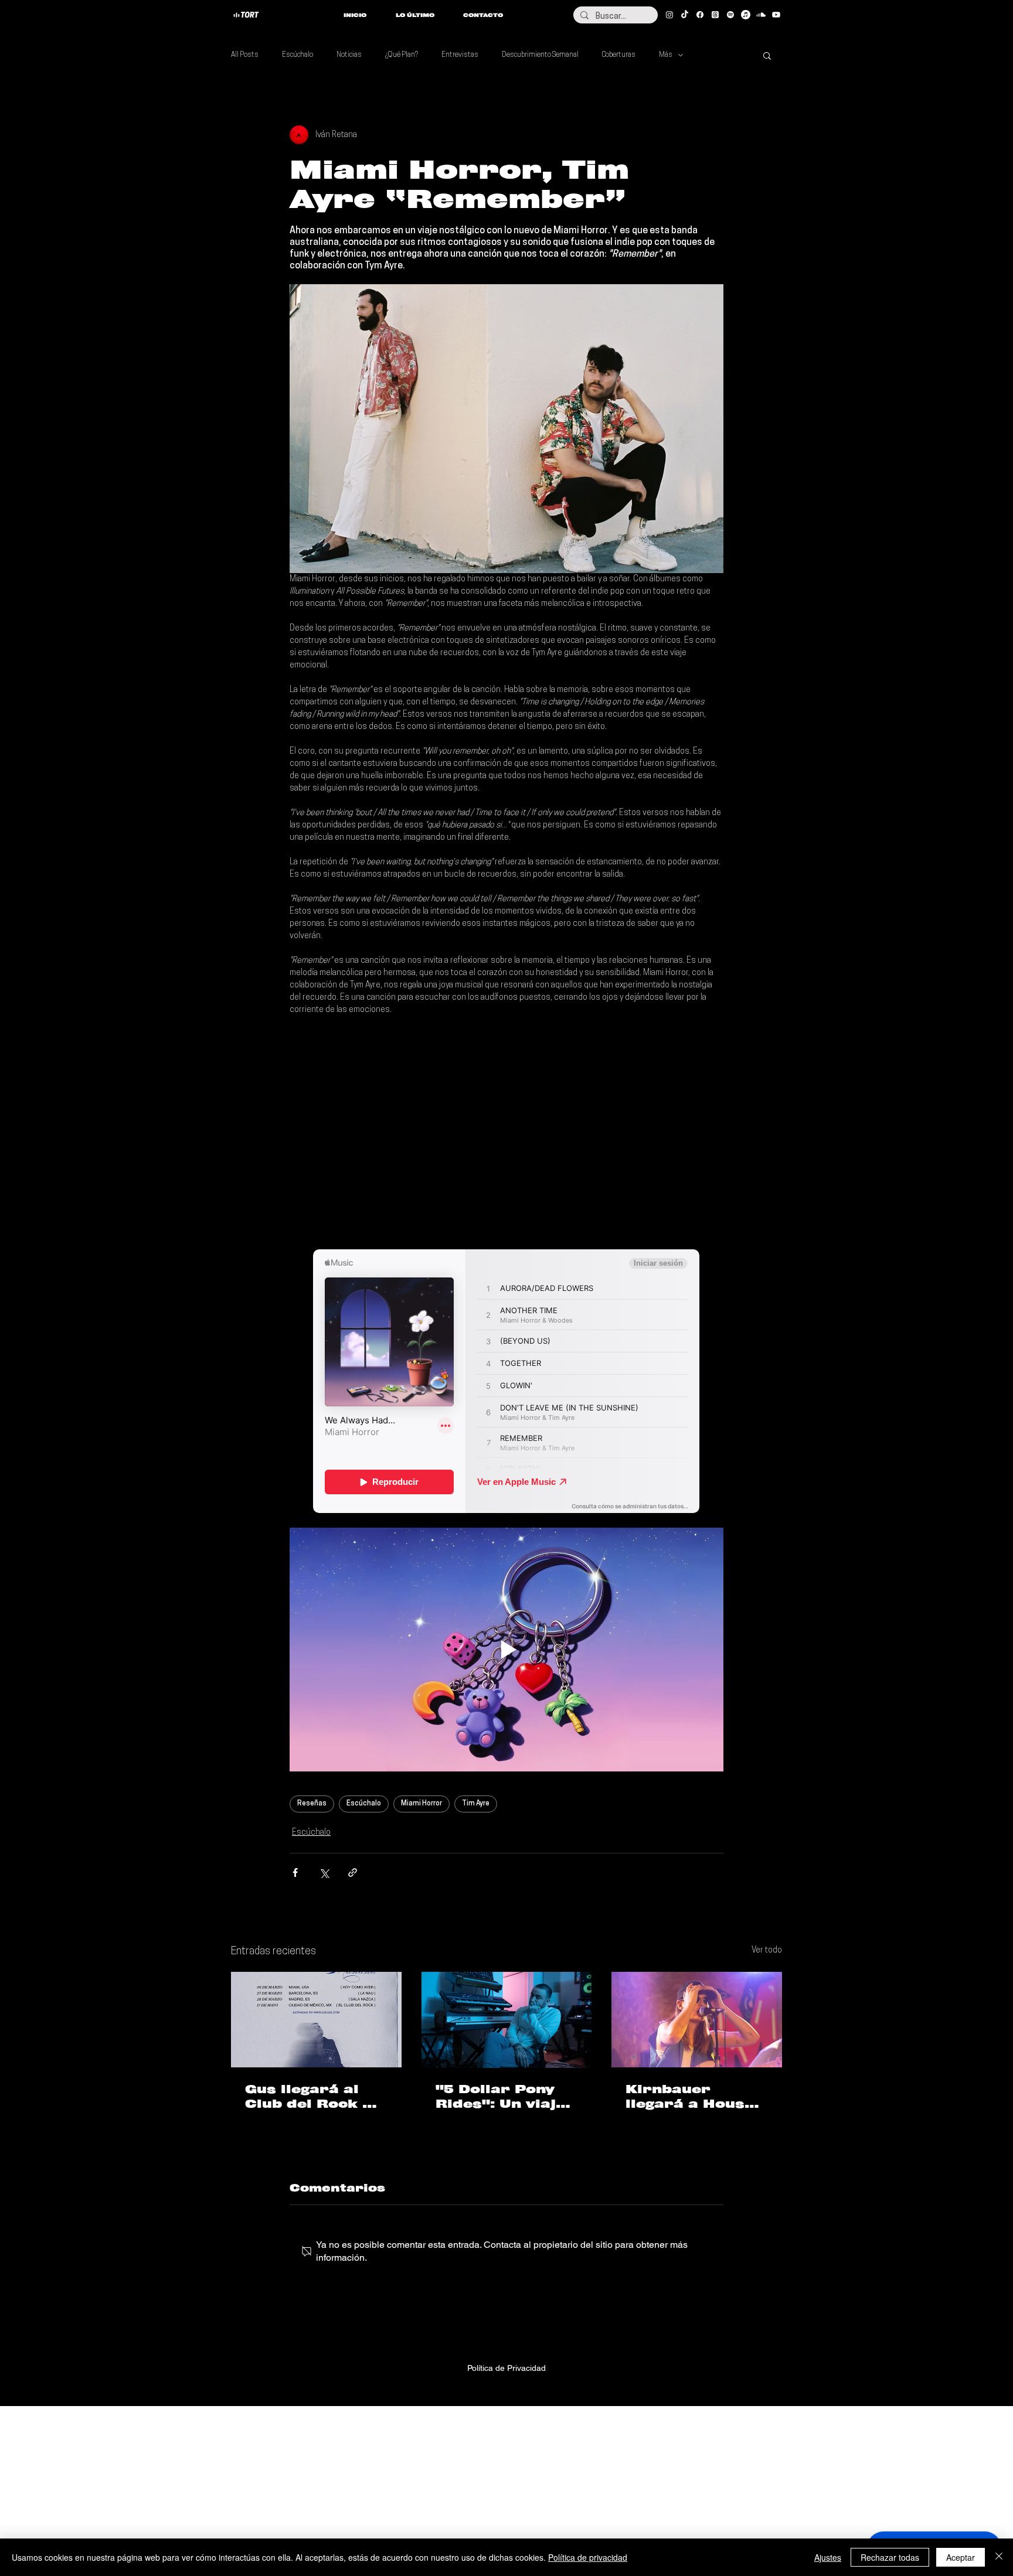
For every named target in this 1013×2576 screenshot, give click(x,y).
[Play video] (506, 1650)
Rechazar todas (890, 2557)
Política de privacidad (588, 2557)
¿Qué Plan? (402, 55)
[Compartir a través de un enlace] (353, 1873)
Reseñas (312, 1804)
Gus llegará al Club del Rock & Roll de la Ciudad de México (315, 2097)
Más (666, 55)
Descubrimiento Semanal (540, 55)
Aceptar (961, 2557)
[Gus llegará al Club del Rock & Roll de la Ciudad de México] (316, 2020)
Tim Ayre (476, 1804)
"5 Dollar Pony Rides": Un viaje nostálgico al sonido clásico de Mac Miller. (500, 2097)
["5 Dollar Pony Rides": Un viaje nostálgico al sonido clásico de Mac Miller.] (507, 2020)
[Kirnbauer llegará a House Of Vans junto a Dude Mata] (697, 2020)
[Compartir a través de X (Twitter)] (324, 1873)
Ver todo (767, 1950)
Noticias (349, 55)
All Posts (245, 55)
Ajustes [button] (828, 2557)
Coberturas (619, 55)
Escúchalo (298, 55)
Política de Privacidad (506, 2368)
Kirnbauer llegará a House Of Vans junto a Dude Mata (690, 2097)
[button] (767, 55)
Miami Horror (421, 1804)
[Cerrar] (999, 2557)
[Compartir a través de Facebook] (295, 1873)
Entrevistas (460, 55)
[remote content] (506, 1133)
